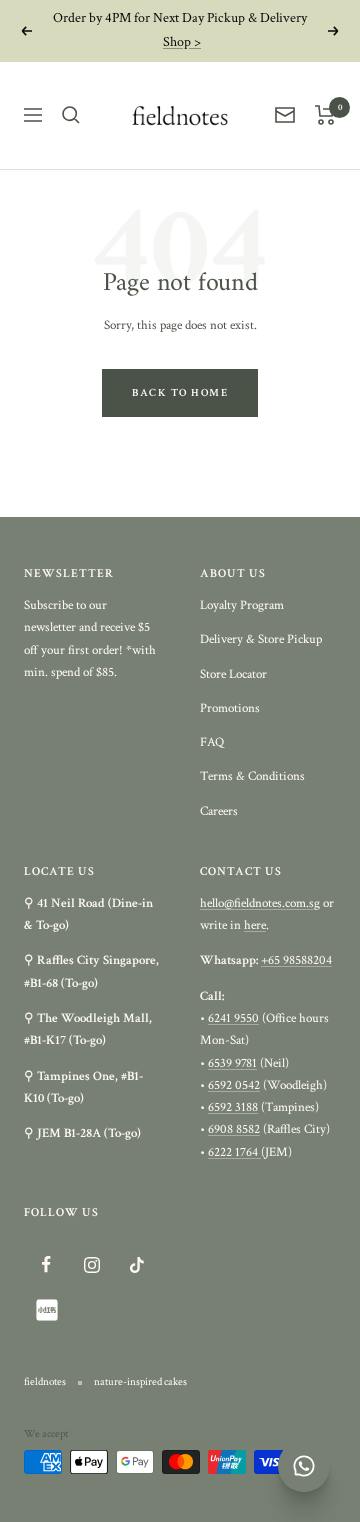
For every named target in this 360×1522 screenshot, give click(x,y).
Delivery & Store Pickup (261, 639)
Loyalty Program (242, 605)
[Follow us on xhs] (46, 1309)
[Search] (71, 115)
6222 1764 (234, 1152)
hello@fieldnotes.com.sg (260, 903)
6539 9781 (232, 1063)
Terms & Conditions (252, 776)
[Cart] (325, 115)
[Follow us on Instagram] (91, 1264)
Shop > (182, 42)
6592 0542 (234, 1085)
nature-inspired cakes (140, 1382)
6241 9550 (233, 1018)
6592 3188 (233, 1107)
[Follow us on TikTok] (136, 1264)
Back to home (180, 393)
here (255, 925)
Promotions (230, 708)
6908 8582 (234, 1129)
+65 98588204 (296, 960)
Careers (219, 811)
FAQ (212, 742)
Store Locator (233, 674)
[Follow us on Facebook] (46, 1264)
